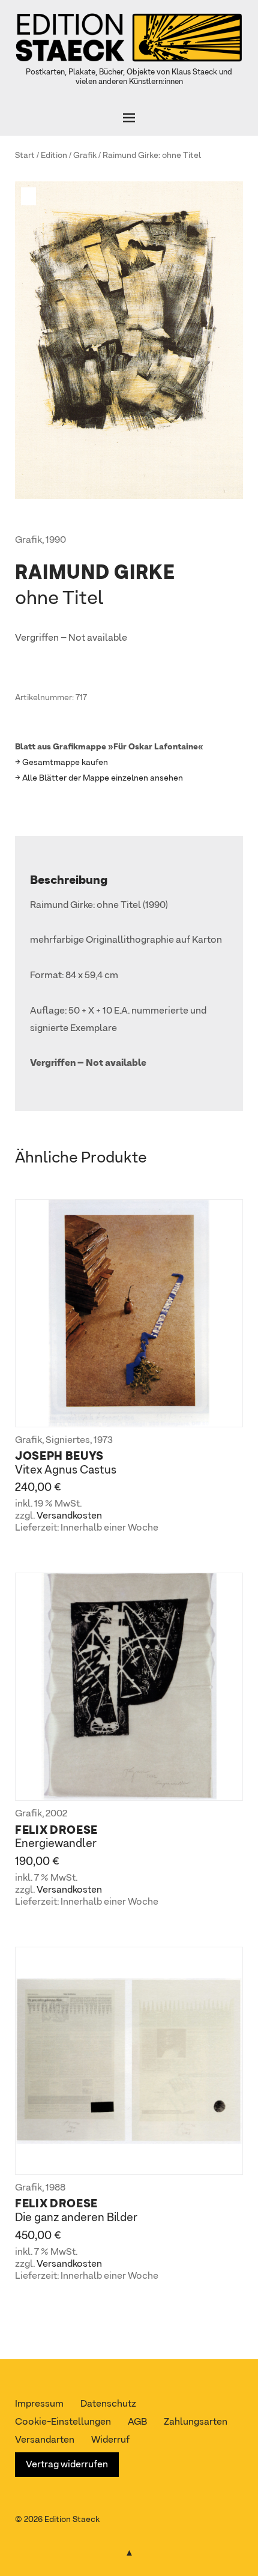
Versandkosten (69, 1516)
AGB (137, 2422)
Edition (54, 156)
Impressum (39, 2404)
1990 (56, 540)
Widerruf (110, 2440)
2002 (56, 1814)
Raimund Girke (130, 156)
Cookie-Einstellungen (63, 2422)
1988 (55, 2188)
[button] (30, 196)
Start (25, 156)
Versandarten (45, 2440)
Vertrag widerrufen (67, 2465)
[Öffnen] (129, 118)
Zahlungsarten (196, 2422)
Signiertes (68, 1441)
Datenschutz (108, 2404)
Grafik (85, 156)
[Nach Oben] (129, 2551)
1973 (103, 1441)
